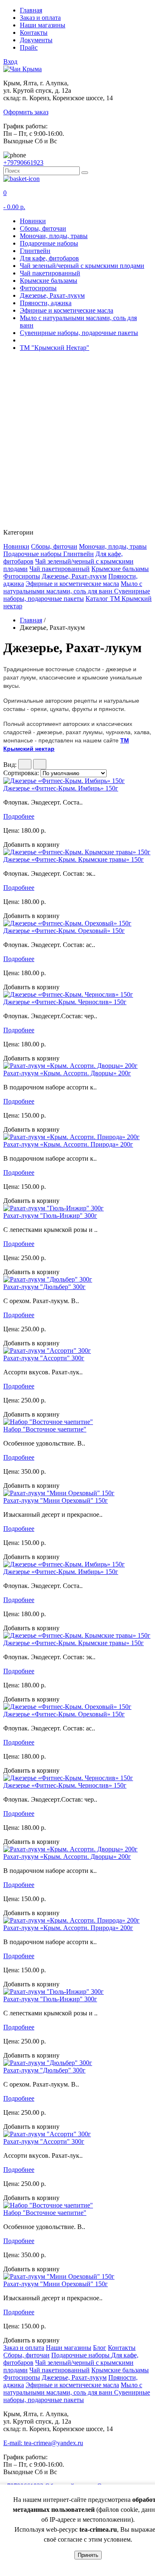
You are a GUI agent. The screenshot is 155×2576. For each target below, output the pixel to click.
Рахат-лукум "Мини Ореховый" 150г (56, 1500)
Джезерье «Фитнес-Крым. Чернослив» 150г (65, 1002)
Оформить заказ (26, 112)
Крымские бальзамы (49, 281)
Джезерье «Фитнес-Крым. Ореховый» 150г (64, 931)
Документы (36, 40)
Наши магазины (43, 25)
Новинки (33, 221)
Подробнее (19, 816)
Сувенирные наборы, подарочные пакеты (79, 333)
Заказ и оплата (40, 18)
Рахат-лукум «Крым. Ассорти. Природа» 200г (68, 1144)
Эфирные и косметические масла (67, 310)
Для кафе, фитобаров (49, 258)
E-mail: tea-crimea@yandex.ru (43, 2443)
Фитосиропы (38, 288)
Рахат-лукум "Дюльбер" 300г (44, 1287)
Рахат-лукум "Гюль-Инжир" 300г (50, 1216)
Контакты (34, 33)
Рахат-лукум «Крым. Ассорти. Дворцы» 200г (67, 1073)
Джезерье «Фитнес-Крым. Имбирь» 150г (61, 788)
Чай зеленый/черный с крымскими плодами (82, 266)
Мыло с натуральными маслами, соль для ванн (73, 587)
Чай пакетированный (50, 273)
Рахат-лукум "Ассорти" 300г (44, 1358)
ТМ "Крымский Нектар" (55, 348)
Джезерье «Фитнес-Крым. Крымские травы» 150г (74, 859)
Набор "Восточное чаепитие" (45, 1429)
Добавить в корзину (31, 845)
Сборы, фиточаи (43, 228)
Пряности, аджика (46, 303)
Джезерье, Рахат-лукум (52, 295)
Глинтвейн (35, 251)
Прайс (29, 47)
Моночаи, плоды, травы (54, 236)
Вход (10, 61)
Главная (31, 10)
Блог (100, 2348)
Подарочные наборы (49, 243)
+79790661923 (23, 163)
